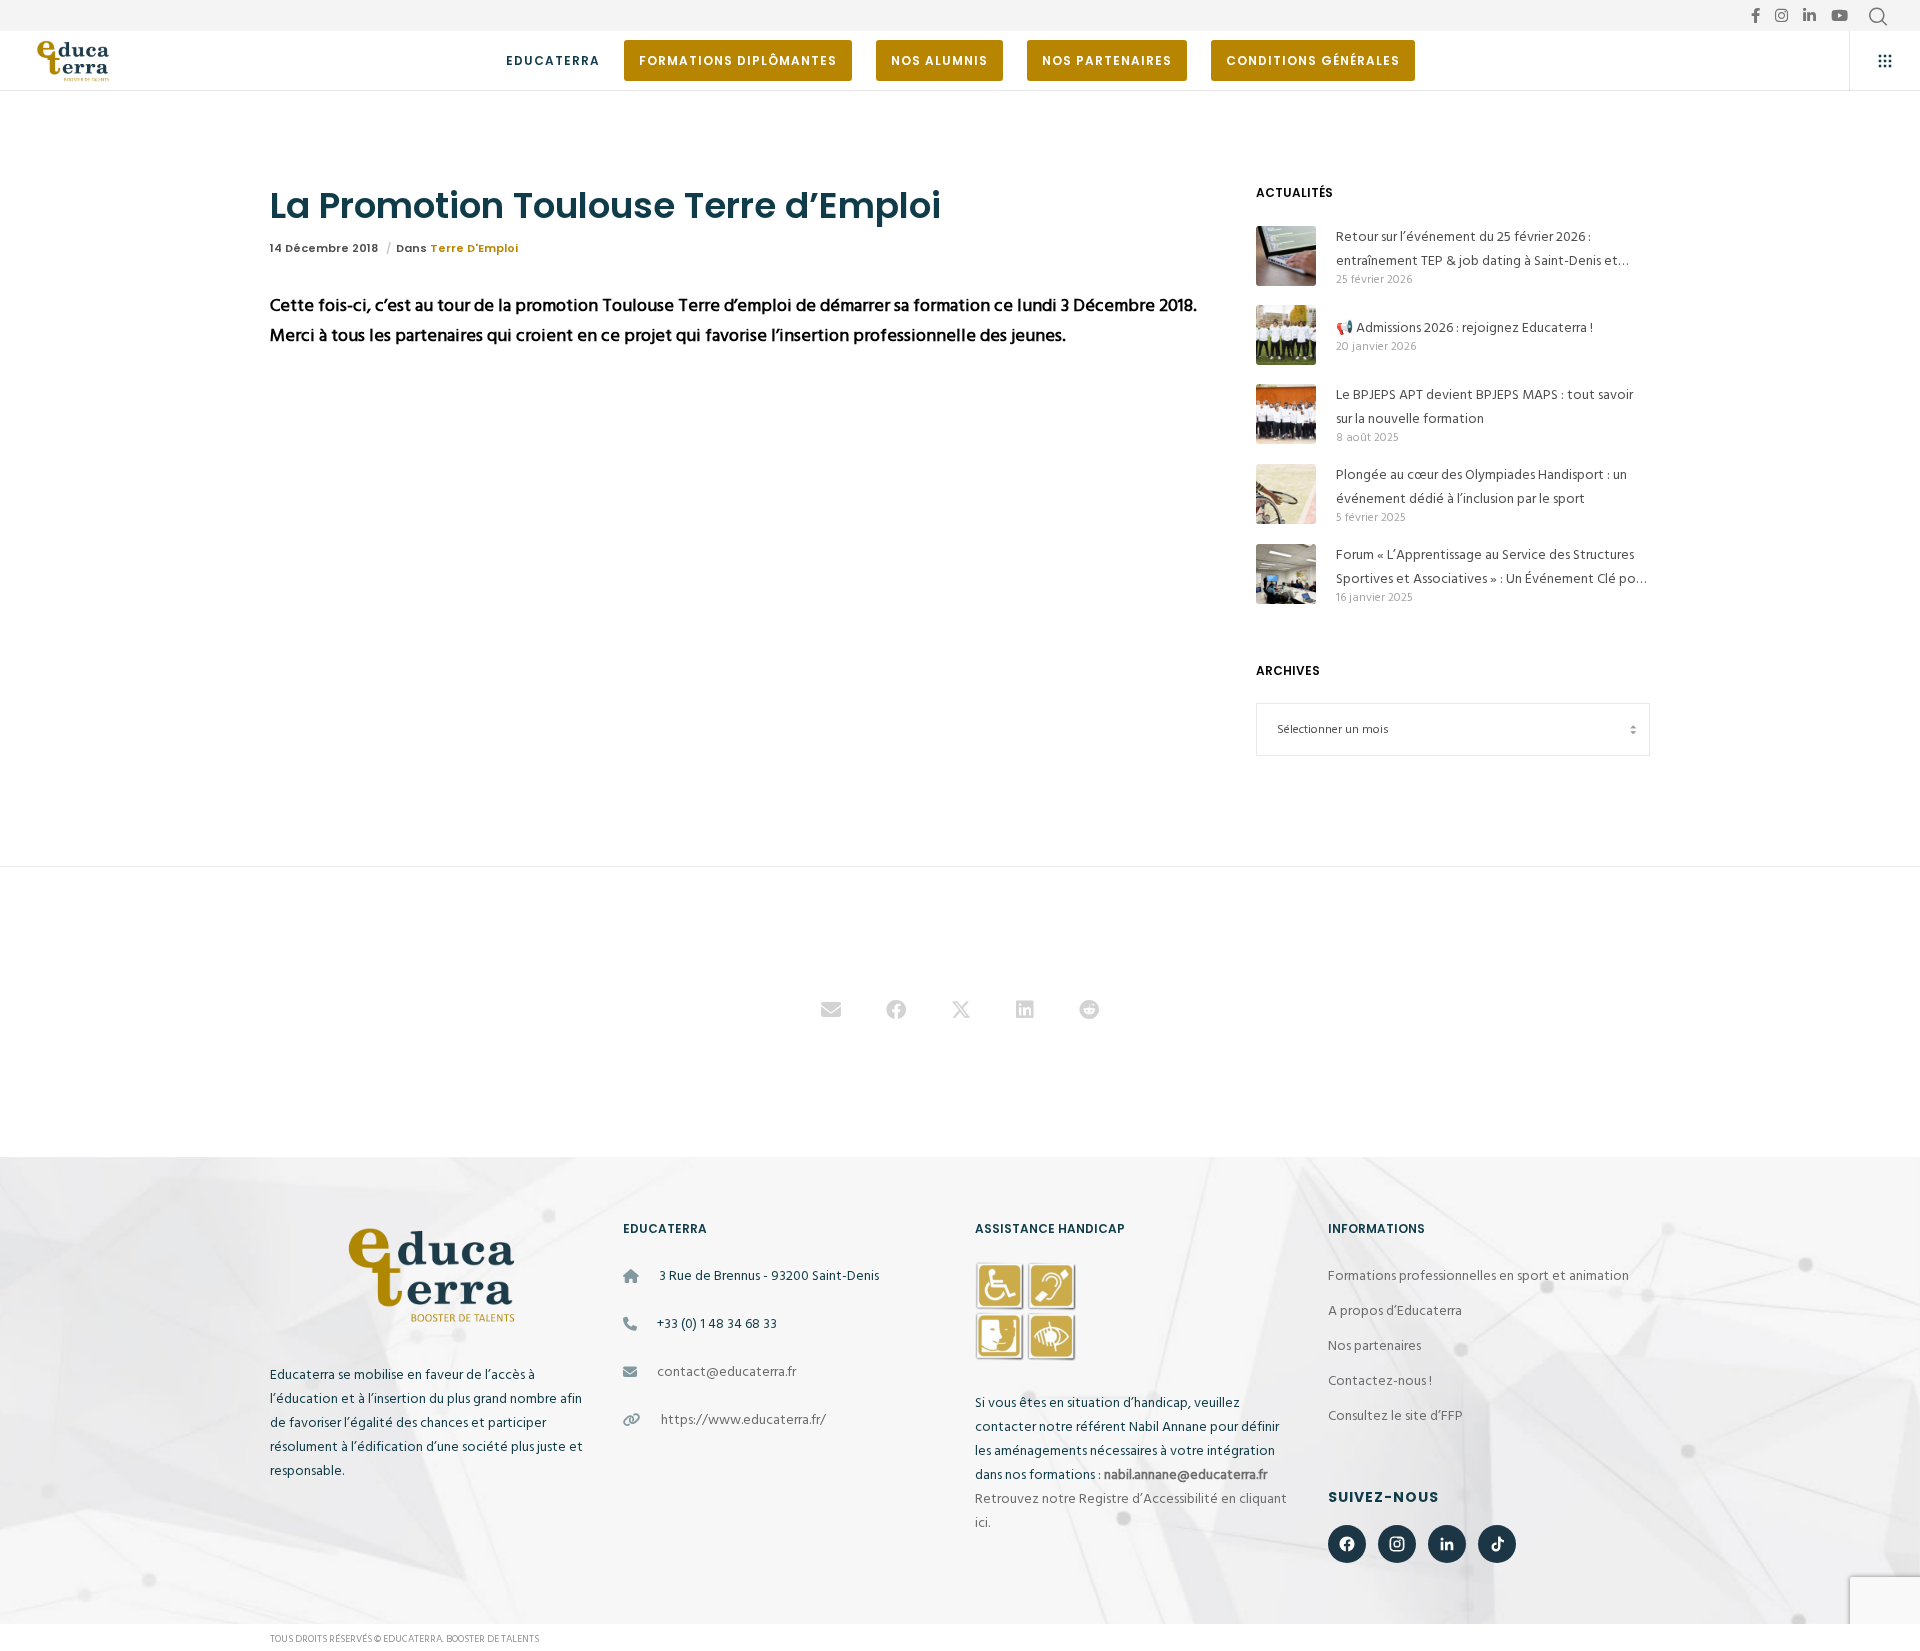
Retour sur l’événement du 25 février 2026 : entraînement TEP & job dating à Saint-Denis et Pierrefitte (1477, 249)
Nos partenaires (1374, 1345)
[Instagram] (1781, 15)
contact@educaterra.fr (726, 1371)
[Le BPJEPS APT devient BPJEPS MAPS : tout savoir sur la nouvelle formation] (1286, 414)
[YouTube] (1839, 15)
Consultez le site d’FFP (1395, 1415)
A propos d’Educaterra (1395, 1310)
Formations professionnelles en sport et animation (1478, 1275)
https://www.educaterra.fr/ (743, 1419)
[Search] (1878, 17)
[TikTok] (1497, 1544)
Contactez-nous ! (1380, 1380)
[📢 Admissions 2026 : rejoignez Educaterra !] (1286, 335)
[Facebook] (1755, 15)
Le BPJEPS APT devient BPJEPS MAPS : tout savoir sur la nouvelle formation (1484, 406)
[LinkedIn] (1809, 15)
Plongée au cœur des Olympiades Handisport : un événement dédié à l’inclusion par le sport (1481, 486)
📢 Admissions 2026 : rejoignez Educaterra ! (1464, 327)
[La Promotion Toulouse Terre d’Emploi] (831, 1012)
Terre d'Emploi (474, 248)
